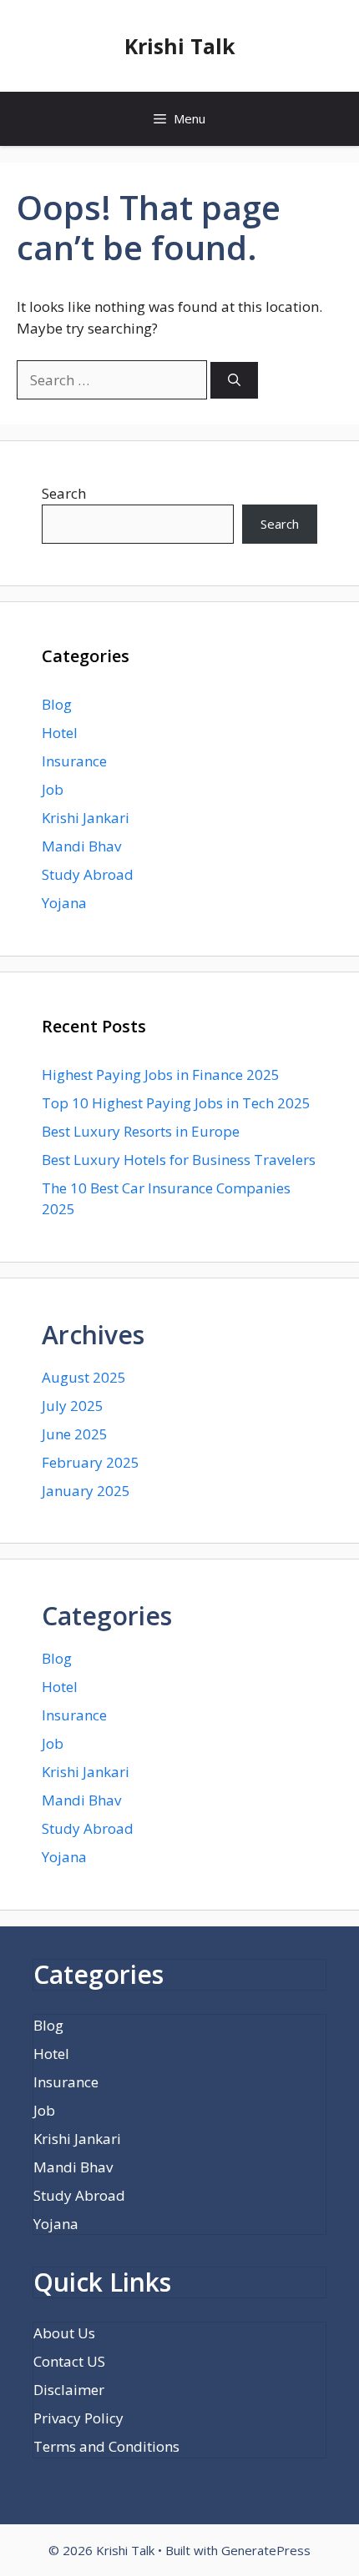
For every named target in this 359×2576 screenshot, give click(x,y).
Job (53, 789)
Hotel (60, 733)
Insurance (74, 761)
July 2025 (73, 1406)
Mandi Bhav (81, 846)
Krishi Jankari (86, 818)
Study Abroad (88, 874)
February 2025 (91, 1462)
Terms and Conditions (106, 2446)
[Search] (234, 381)
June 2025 (75, 1434)
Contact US (69, 2361)
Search (64, 493)
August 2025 (84, 1377)
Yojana (64, 903)
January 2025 (86, 1491)
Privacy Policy (78, 2418)
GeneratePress (266, 2550)
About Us (64, 2333)
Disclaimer (69, 2390)
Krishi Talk (180, 46)
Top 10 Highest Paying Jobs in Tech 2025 (176, 1103)
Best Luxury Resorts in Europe (141, 1131)
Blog (57, 704)
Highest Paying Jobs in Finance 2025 (161, 1075)
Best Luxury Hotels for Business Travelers (179, 1160)
